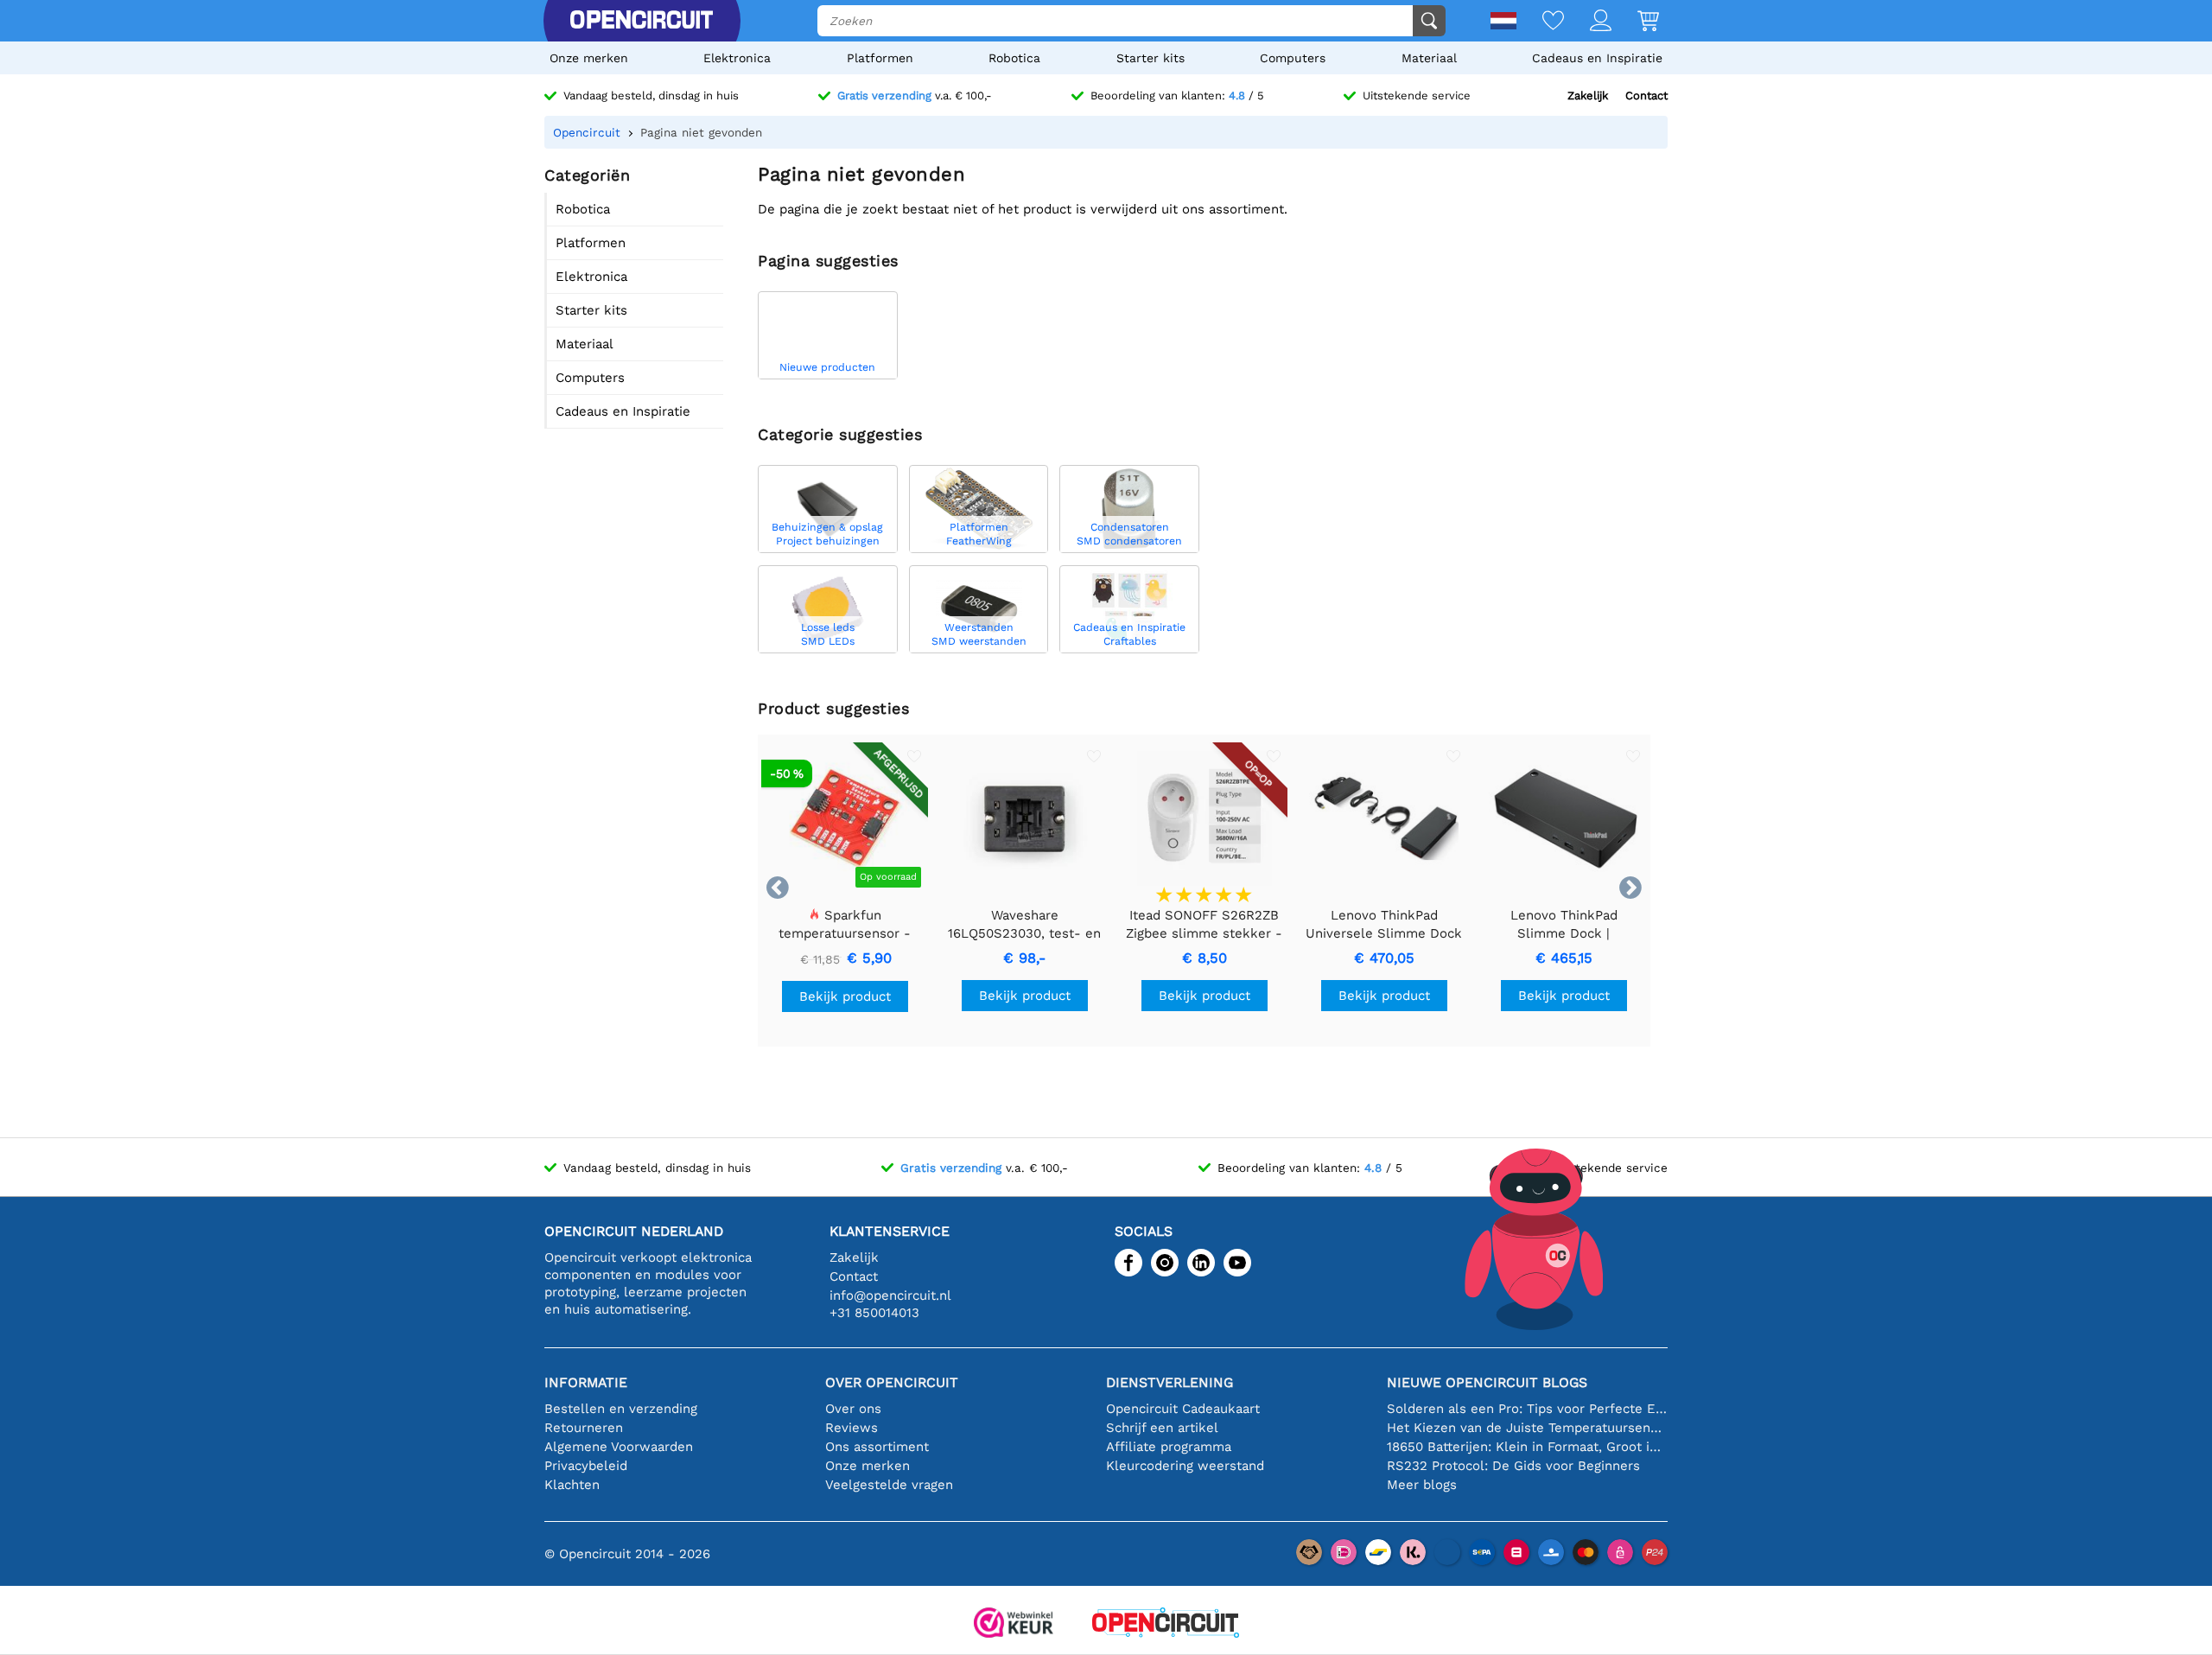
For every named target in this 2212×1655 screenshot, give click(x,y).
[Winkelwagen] (1635, 22)
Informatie (586, 1382)
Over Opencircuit (892, 1382)
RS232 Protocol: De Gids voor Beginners (1513, 1466)
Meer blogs (1422, 1485)
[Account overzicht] (1588, 22)
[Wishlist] (1540, 22)
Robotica (1014, 58)
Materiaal (1429, 58)
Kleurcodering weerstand (1185, 1466)
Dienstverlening (1170, 1382)
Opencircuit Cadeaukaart (1183, 1409)
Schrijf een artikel (1162, 1428)
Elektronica (737, 58)
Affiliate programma (1169, 1447)
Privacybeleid (586, 1466)
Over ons (853, 1409)
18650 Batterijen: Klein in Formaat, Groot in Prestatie (1527, 1447)
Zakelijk (1588, 95)
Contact (1646, 95)
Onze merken (589, 58)
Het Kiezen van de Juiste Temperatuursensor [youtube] (1527, 1428)
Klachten (572, 1485)
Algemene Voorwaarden (619, 1447)
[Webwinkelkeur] (1014, 1624)
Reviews (852, 1428)
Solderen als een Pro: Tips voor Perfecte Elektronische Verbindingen (1527, 1409)
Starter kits (1150, 58)
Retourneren (584, 1428)
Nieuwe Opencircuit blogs (1487, 1382)
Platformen (880, 58)
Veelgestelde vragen (889, 1485)
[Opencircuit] (641, 21)
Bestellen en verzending (621, 1409)
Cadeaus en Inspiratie (1597, 58)
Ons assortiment (877, 1447)
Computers (1293, 58)
